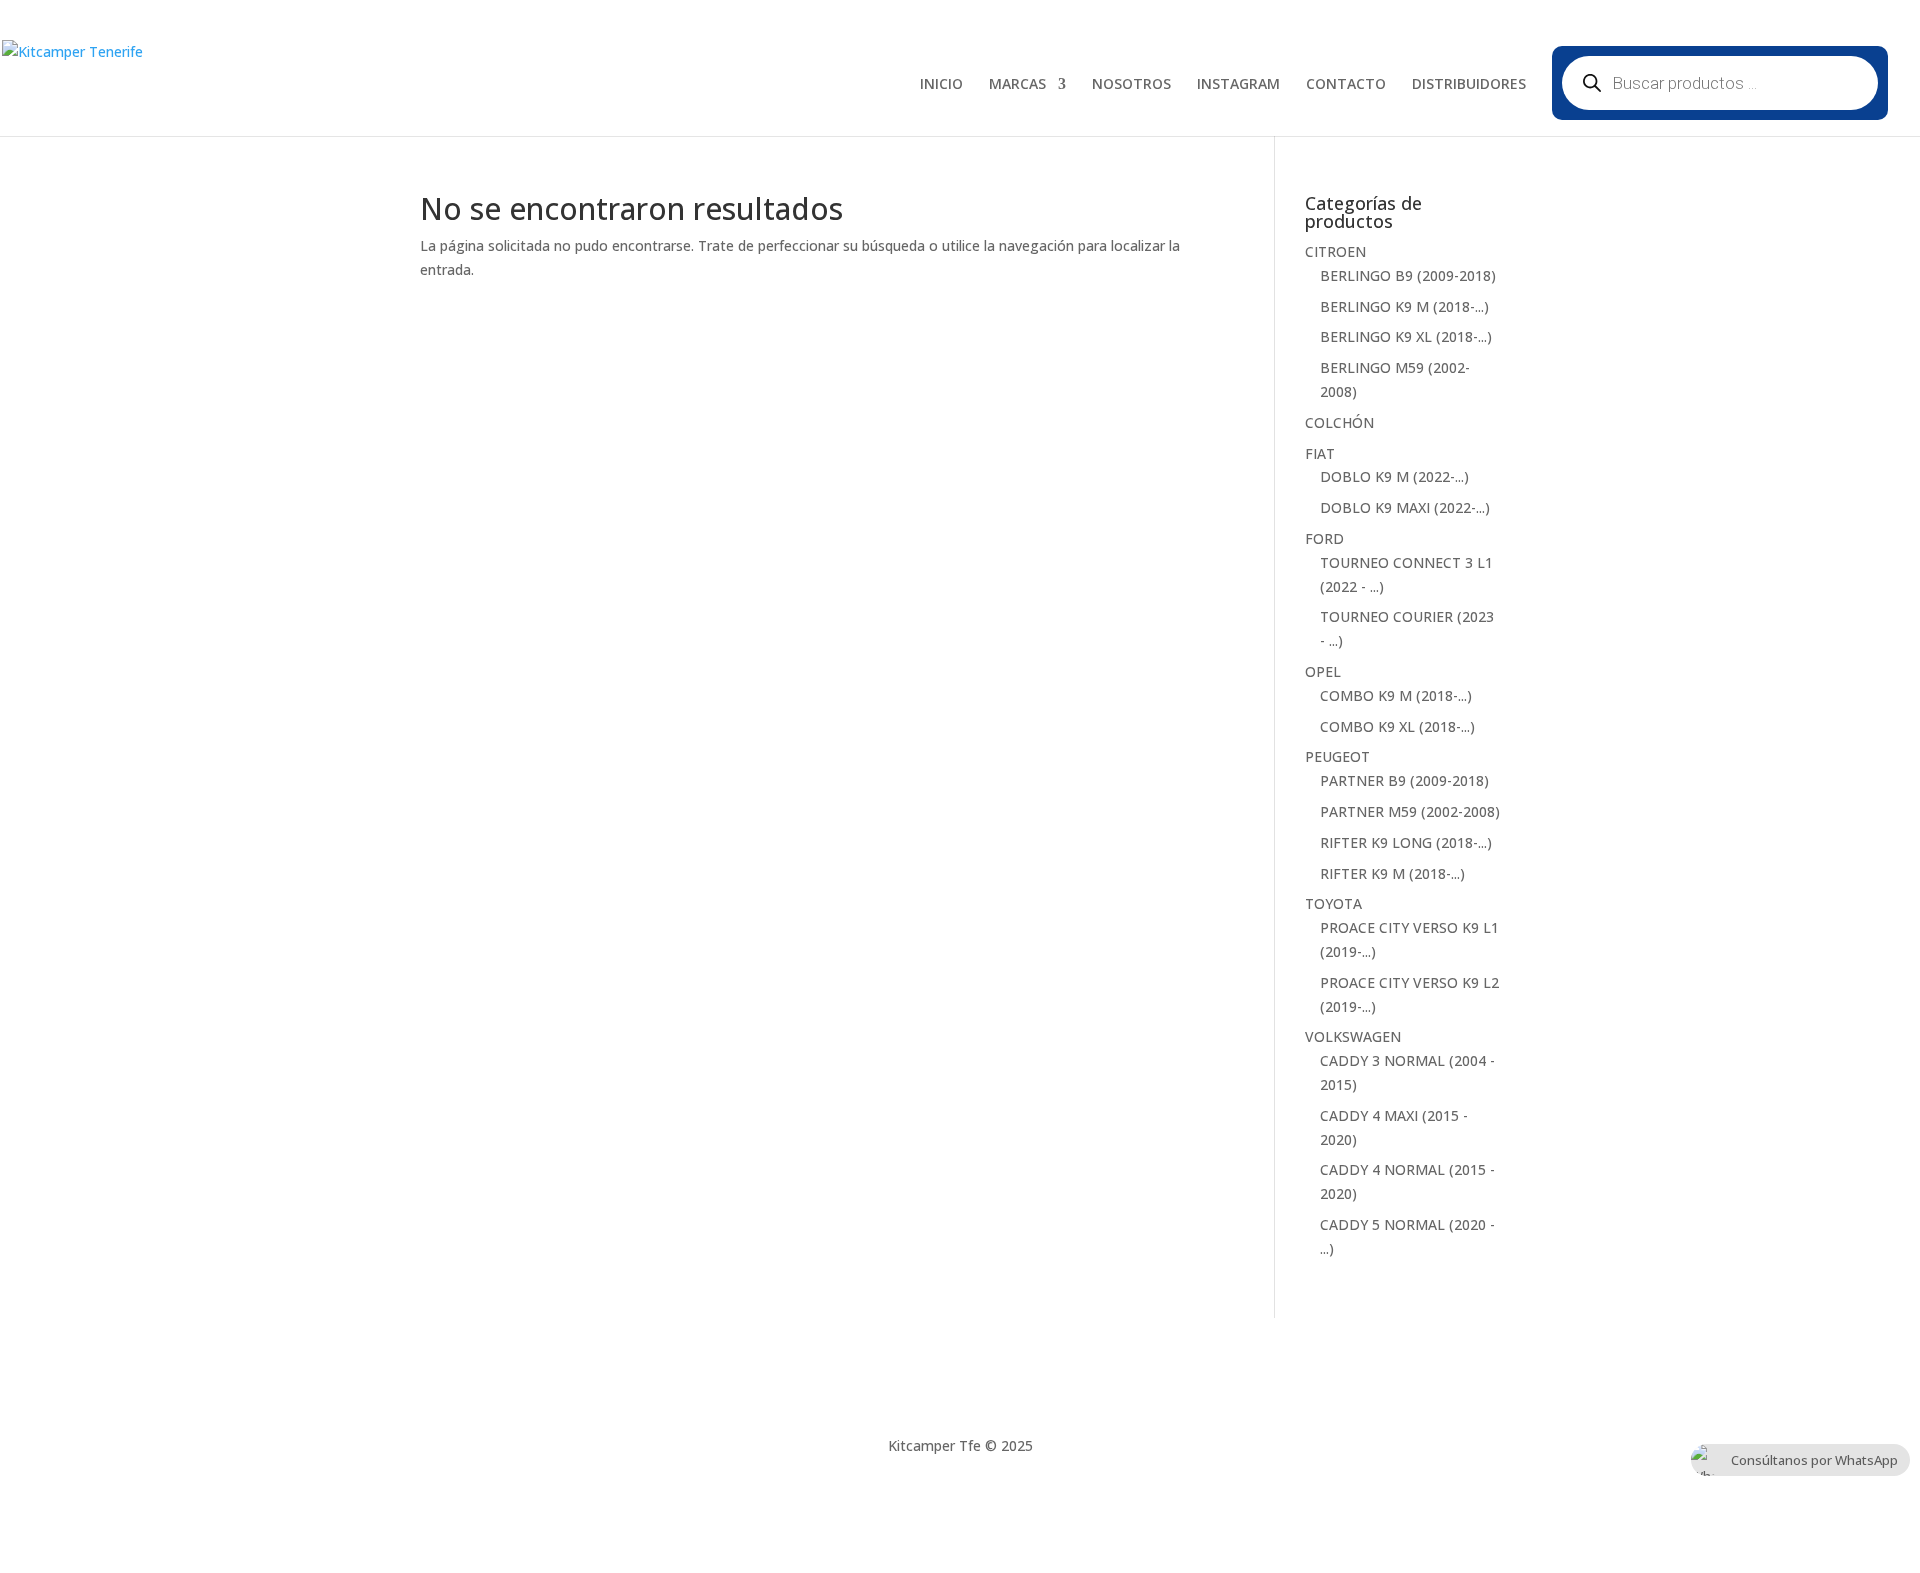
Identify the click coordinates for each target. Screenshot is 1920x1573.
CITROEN (1335, 251)
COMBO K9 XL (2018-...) (1397, 726)
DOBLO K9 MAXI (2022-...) (1405, 507)
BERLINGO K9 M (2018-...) (1404, 306)
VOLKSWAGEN (1353, 1036)
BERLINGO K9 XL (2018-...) (1406, 336)
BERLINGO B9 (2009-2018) (1408, 275)
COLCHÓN (1339, 422)
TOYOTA (1333, 903)
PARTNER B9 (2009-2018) (1404, 780)
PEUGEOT (1337, 756)
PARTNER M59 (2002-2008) (1410, 811)
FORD (1324, 538)
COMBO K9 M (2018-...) (1396, 695)
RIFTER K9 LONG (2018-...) (1406, 842)
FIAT (1320, 453)
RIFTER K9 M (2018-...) (1392, 873)
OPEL (1323, 671)
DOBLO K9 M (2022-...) (1394, 476)
